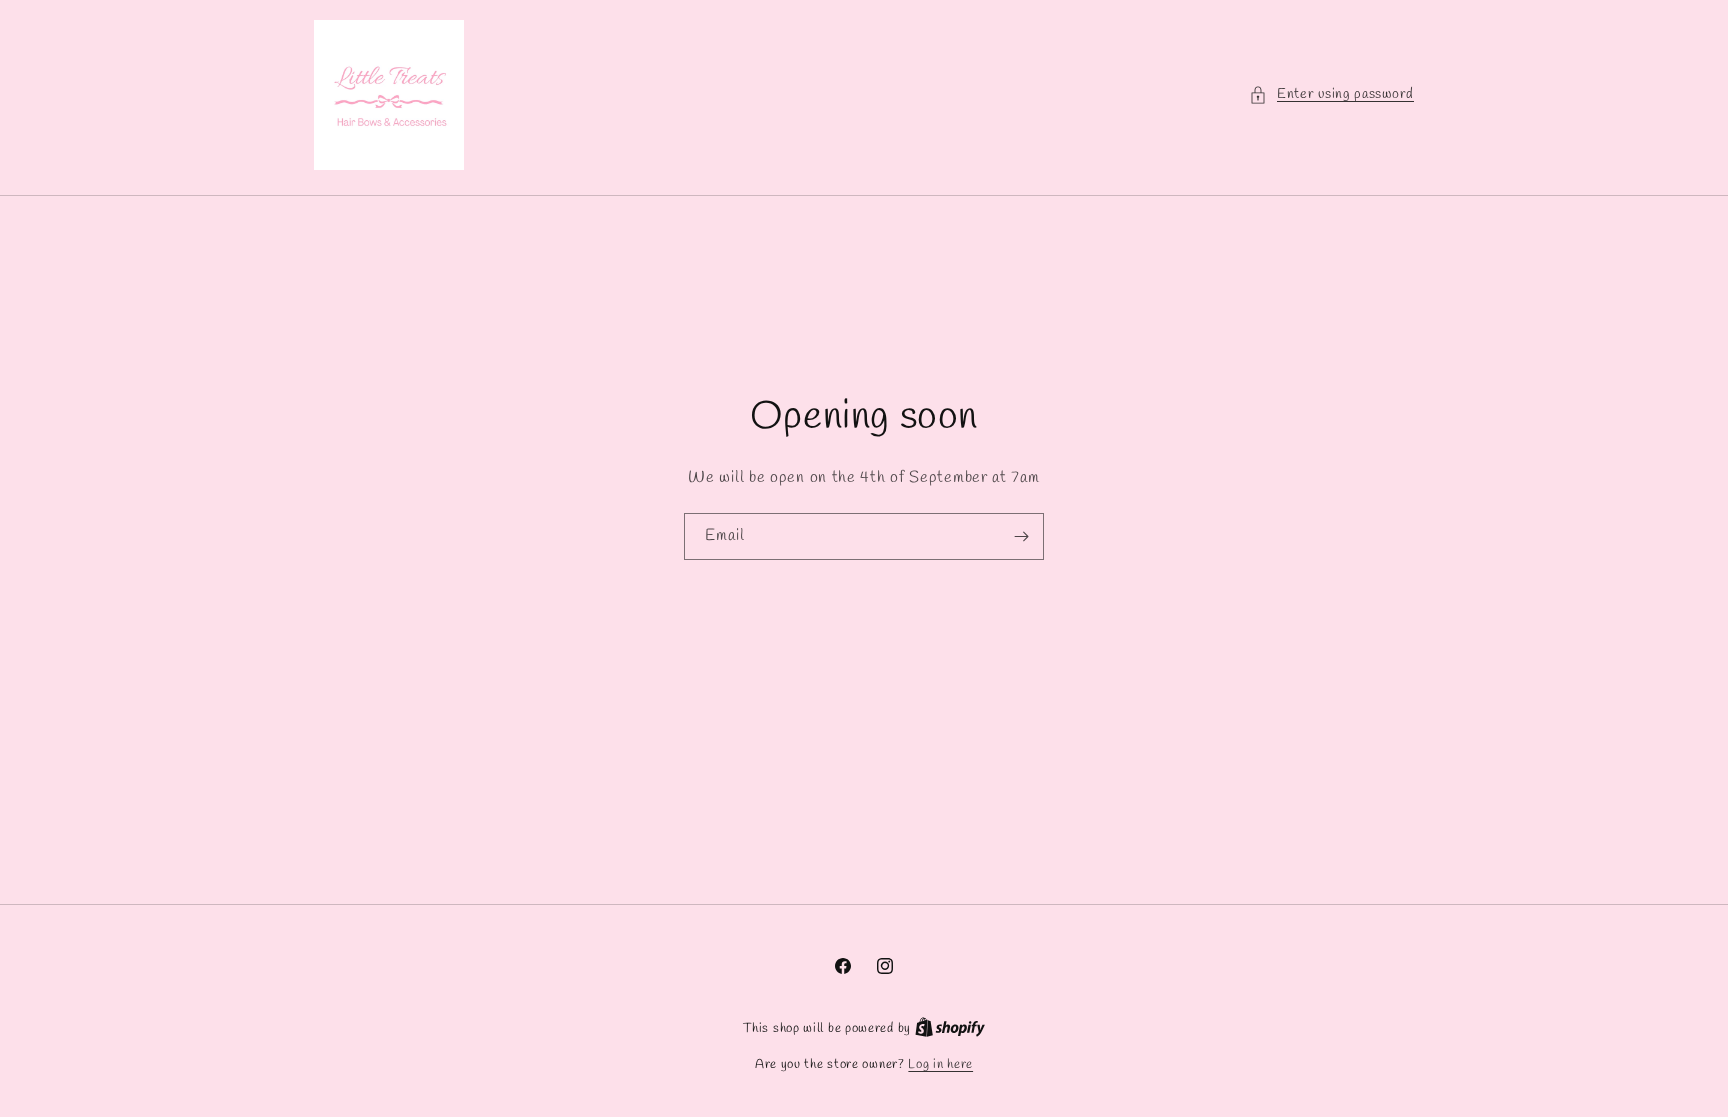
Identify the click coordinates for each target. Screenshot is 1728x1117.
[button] (1331, 94)
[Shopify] (950, 1028)
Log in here (940, 1064)
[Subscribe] (1021, 536)
